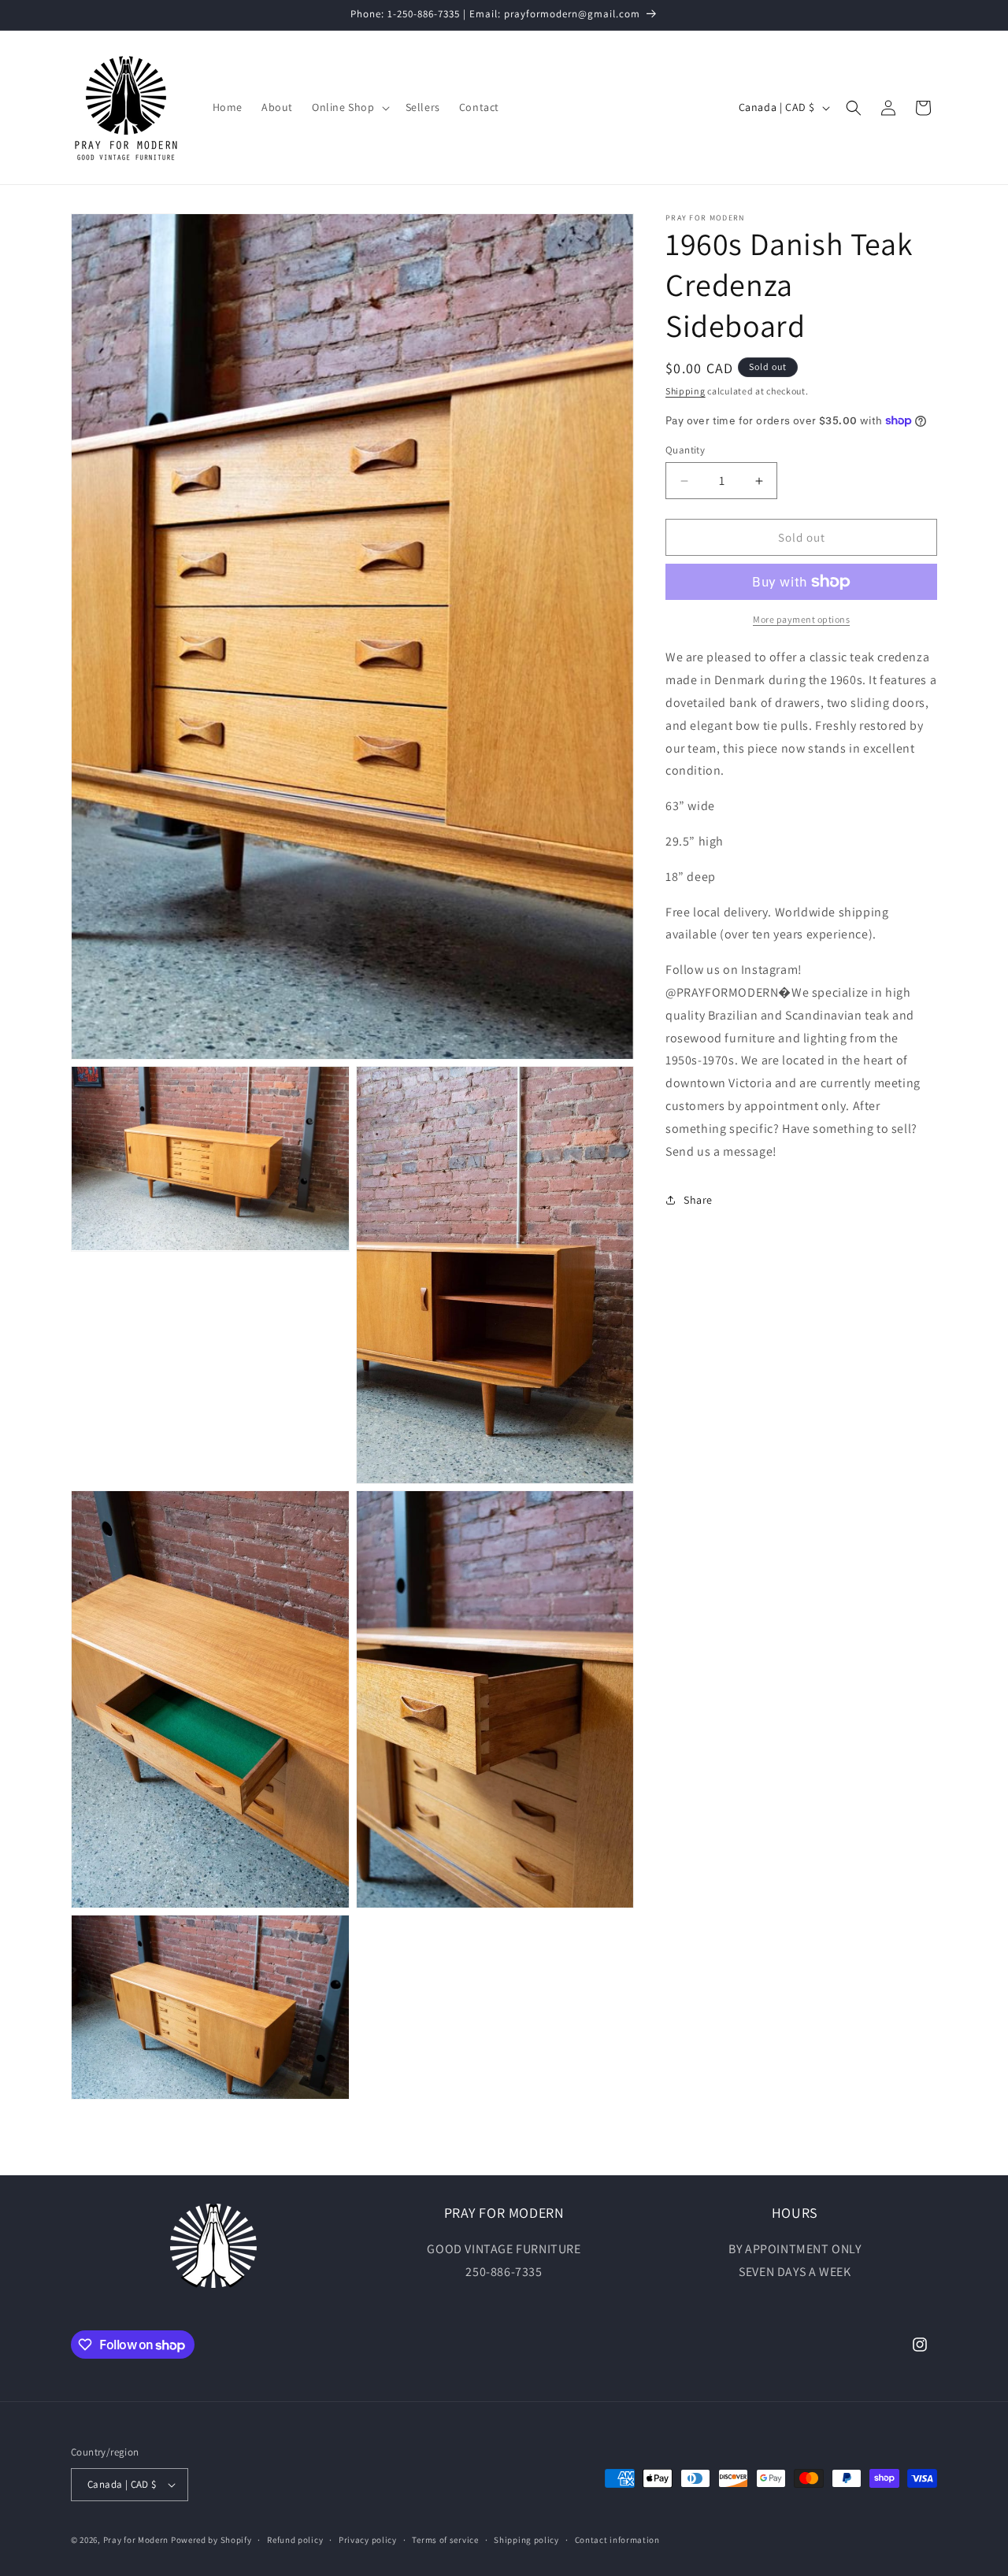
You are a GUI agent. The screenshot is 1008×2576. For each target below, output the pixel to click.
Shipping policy (526, 2540)
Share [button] (698, 1199)
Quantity (685, 450)
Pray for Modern (136, 2540)
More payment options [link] (801, 619)
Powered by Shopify (211, 2540)
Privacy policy (368, 2540)
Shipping (686, 391)
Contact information (617, 2540)
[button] (349, 107)
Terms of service (445, 2540)
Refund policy (295, 2540)
